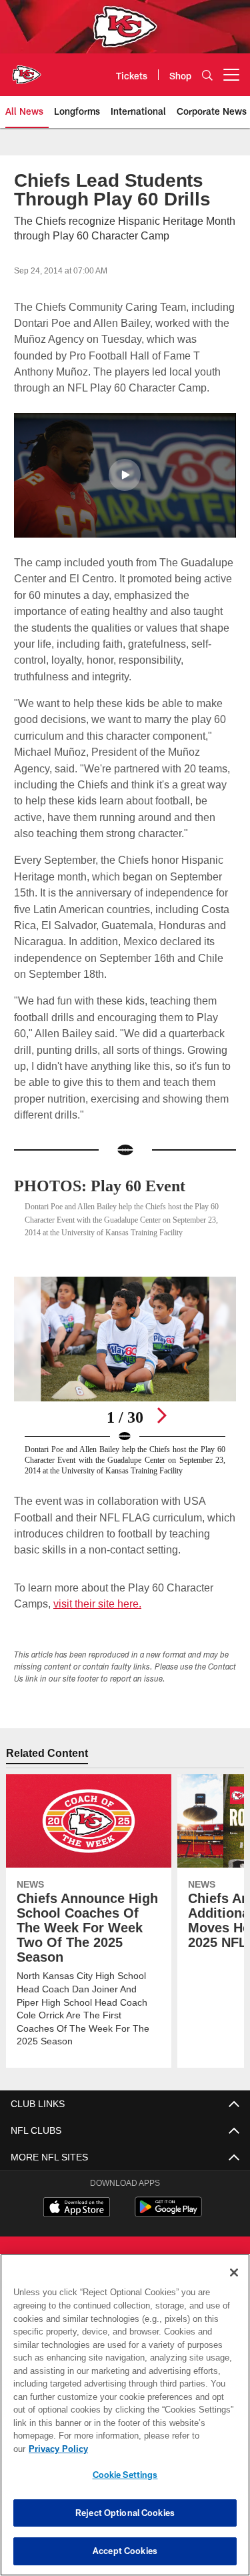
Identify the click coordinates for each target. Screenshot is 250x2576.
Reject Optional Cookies (125, 2513)
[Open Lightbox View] (125, 1394)
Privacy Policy (161, 2449)
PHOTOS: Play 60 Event (104, 1186)
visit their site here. (97, 1627)
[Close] (234, 2286)
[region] (125, 2422)
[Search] (207, 75)
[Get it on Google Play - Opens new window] (168, 2237)
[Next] (161, 1428)
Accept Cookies (125, 2551)
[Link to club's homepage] (27, 69)
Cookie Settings (125, 2475)
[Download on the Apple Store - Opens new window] (77, 2232)
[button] (125, 475)
